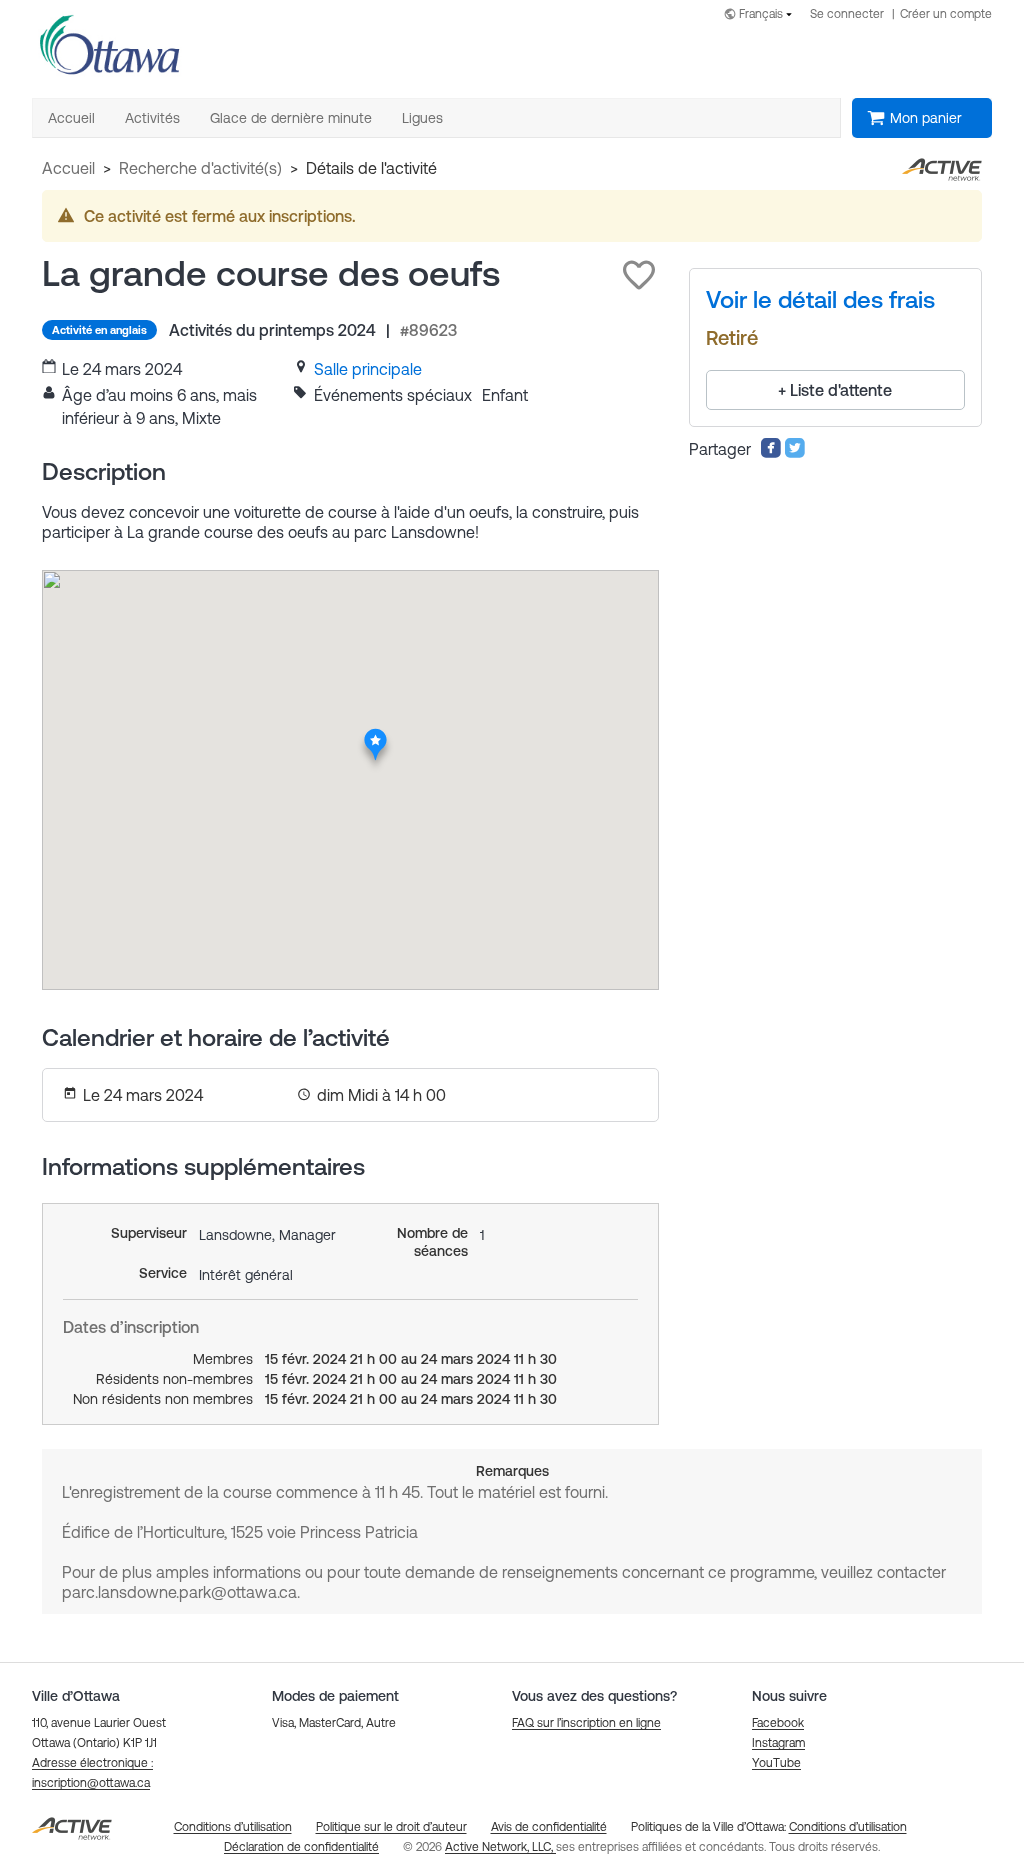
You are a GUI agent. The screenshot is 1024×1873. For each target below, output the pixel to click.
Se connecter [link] (847, 14)
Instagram (778, 1743)
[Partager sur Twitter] (795, 453)
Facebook (778, 1723)
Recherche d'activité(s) (200, 168)
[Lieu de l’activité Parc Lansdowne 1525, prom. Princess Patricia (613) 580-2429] (375, 734)
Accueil (68, 168)
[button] (639, 275)
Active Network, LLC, (500, 1847)
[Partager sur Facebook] (771, 453)
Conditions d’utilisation (848, 1827)
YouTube (776, 1763)
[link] (368, 369)
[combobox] (762, 15)
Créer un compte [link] (946, 14)
